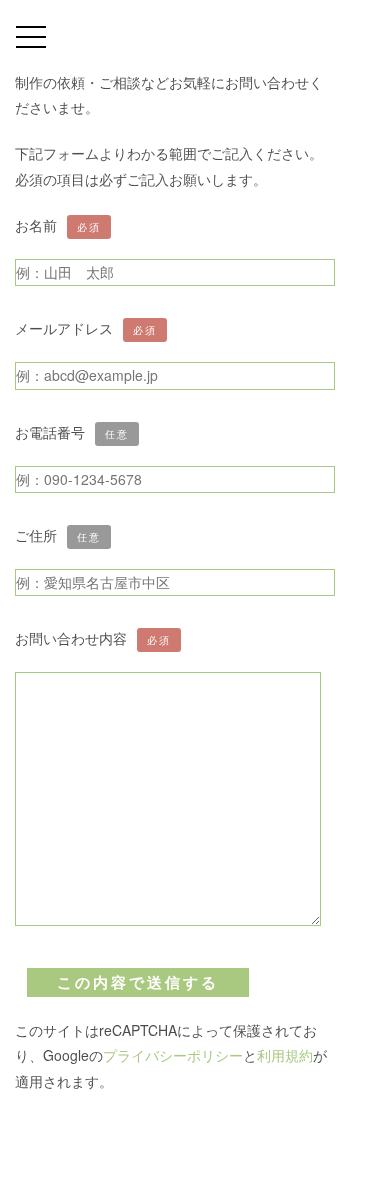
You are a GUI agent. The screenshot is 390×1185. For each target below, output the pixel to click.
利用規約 (285, 1055)
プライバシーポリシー (173, 1055)
